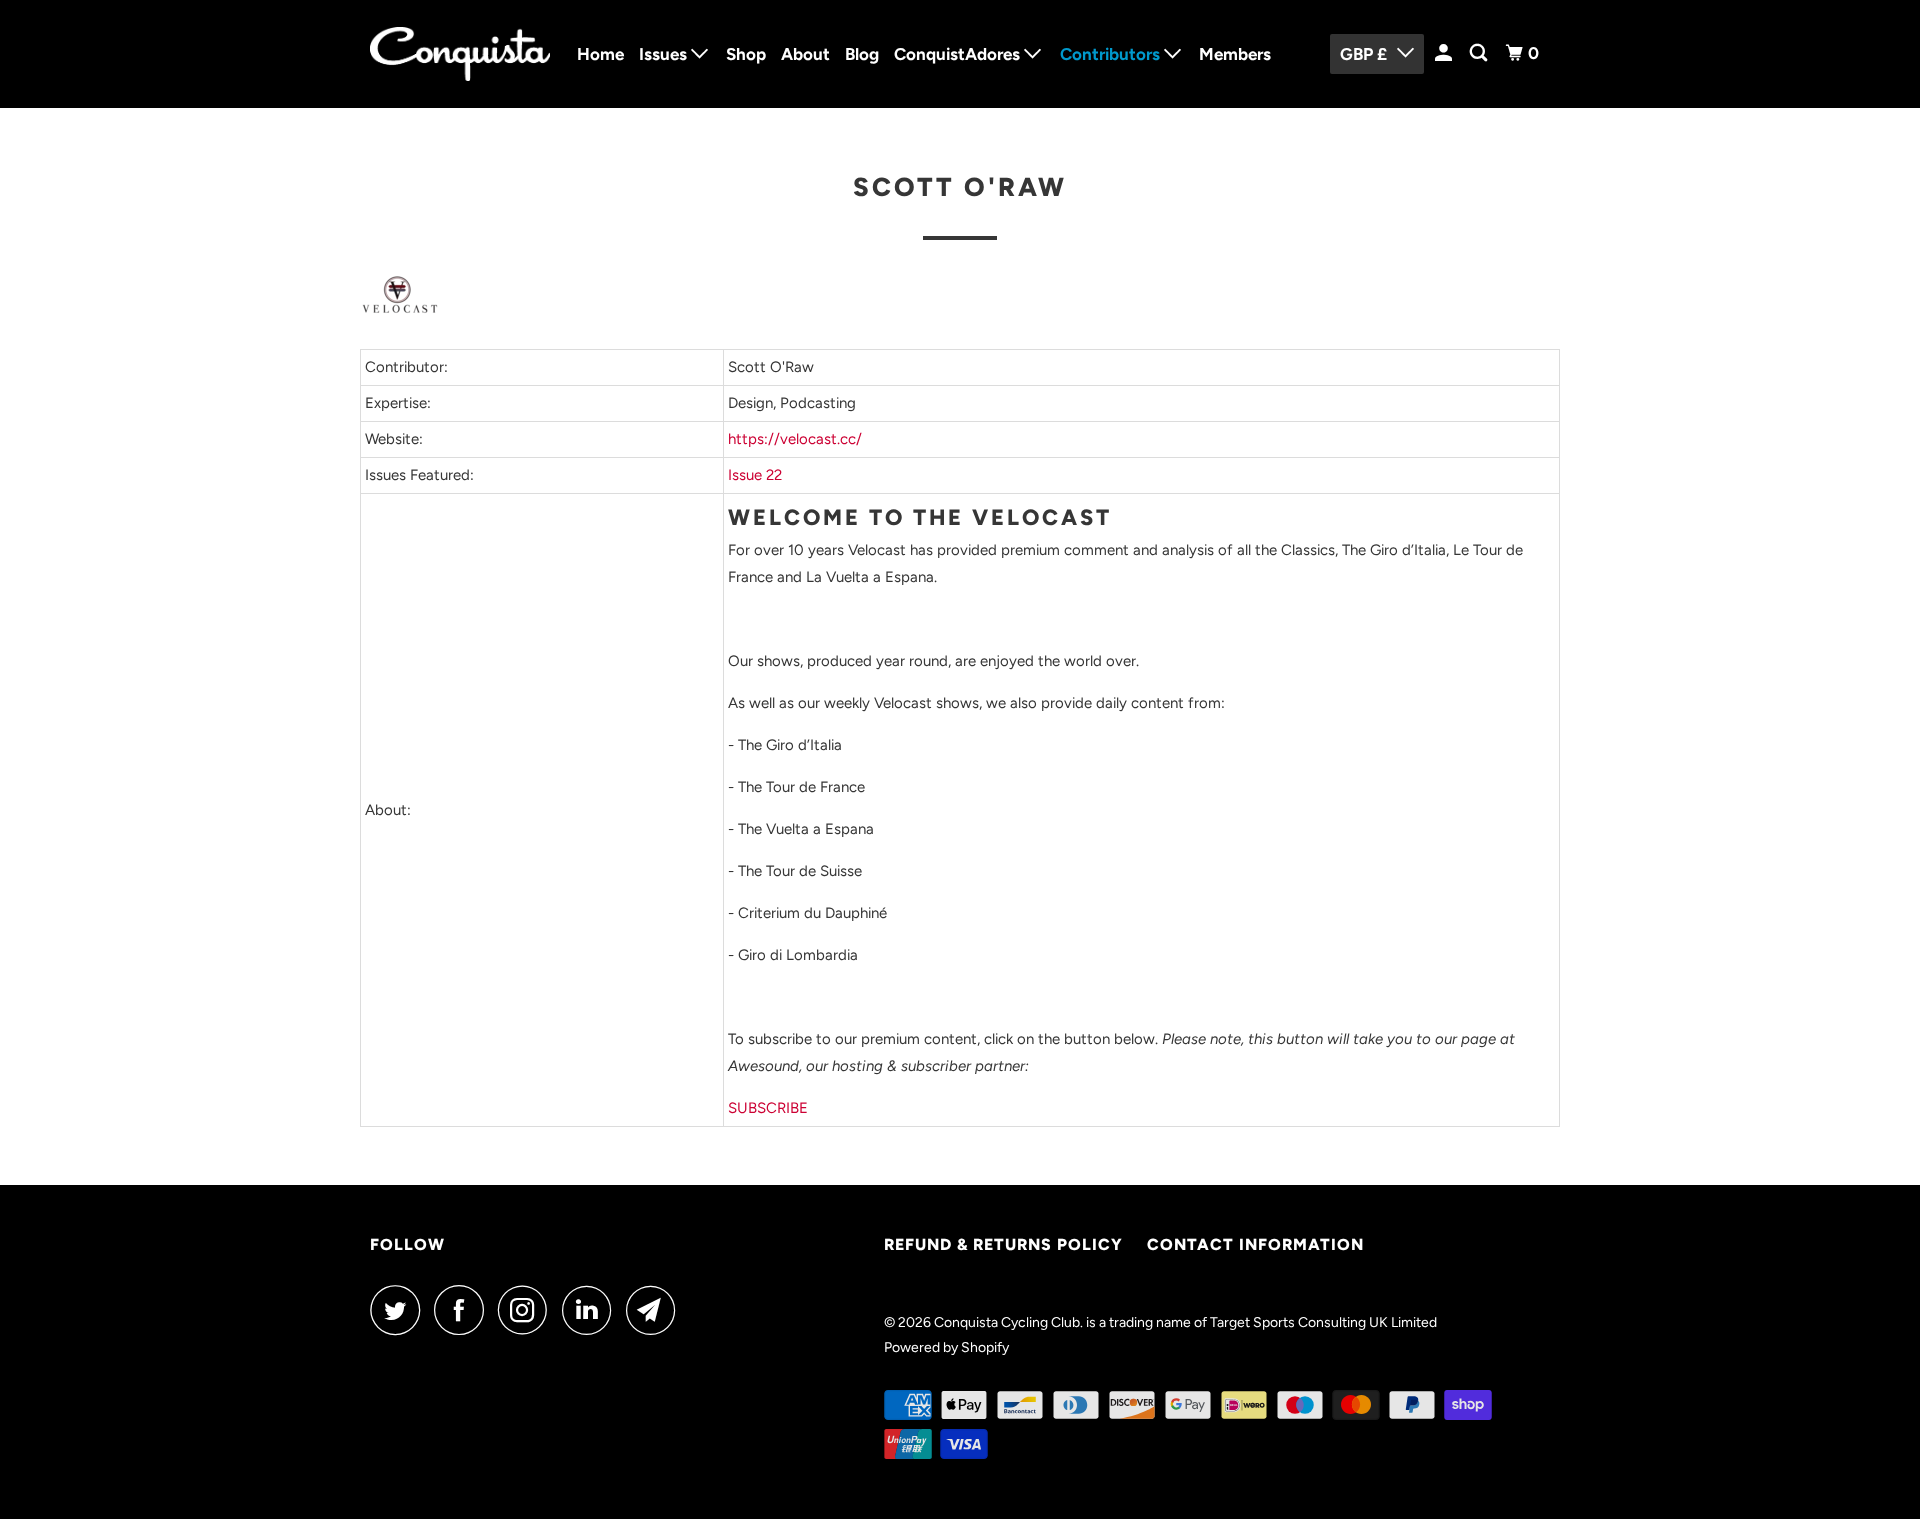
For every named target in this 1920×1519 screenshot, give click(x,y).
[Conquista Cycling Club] (460, 54)
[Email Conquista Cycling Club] (656, 1310)
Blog (862, 54)
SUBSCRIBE (768, 1108)
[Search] (1480, 53)
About (805, 54)
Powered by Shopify (946, 1347)
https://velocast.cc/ (795, 439)
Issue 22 (755, 475)
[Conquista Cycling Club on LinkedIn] (592, 1310)
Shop (746, 54)
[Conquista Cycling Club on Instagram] (528, 1310)
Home (600, 54)
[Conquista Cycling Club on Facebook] (464, 1310)
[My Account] (1445, 53)
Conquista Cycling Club (1007, 1322)
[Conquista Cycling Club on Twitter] (400, 1310)
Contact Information (1255, 1244)
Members (1235, 54)
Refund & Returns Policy (1003, 1244)
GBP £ (1363, 54)
